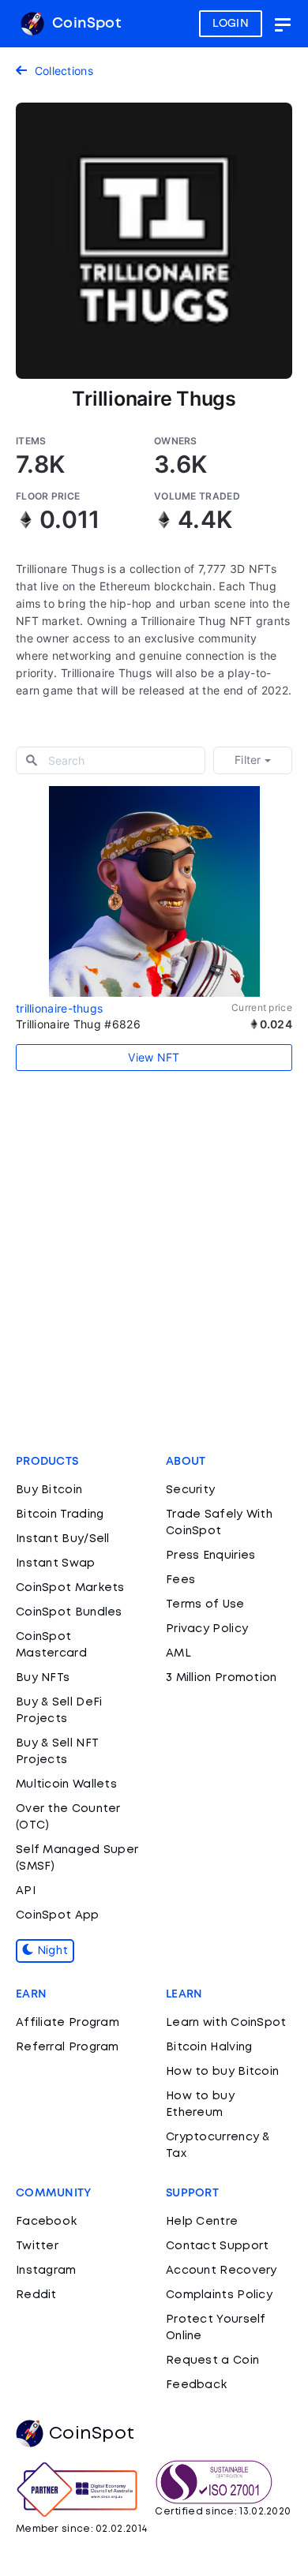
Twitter (37, 2246)
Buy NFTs (43, 1678)
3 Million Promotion (222, 1678)
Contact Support (218, 2246)
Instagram (46, 2271)
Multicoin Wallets (66, 1784)
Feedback (196, 2385)
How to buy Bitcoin (222, 2072)
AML (178, 1653)
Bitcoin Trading (60, 1515)
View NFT (154, 1057)
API (26, 1891)
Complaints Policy (219, 2295)
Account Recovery (222, 2271)
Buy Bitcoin (49, 1490)
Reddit (36, 2295)
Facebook (46, 2222)
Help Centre (202, 2222)
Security (190, 1490)
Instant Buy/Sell (63, 1539)
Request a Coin (212, 2361)
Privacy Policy (207, 1629)
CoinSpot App (58, 1915)
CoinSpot (85, 24)
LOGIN (231, 24)
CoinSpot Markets (70, 1588)
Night (51, 1951)
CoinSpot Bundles (69, 1612)
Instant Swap (56, 1563)
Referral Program (68, 2047)
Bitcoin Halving (209, 2047)
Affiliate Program (68, 2023)
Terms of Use (205, 1604)
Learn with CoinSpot (226, 2023)
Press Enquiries (211, 1556)
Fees (180, 1580)
